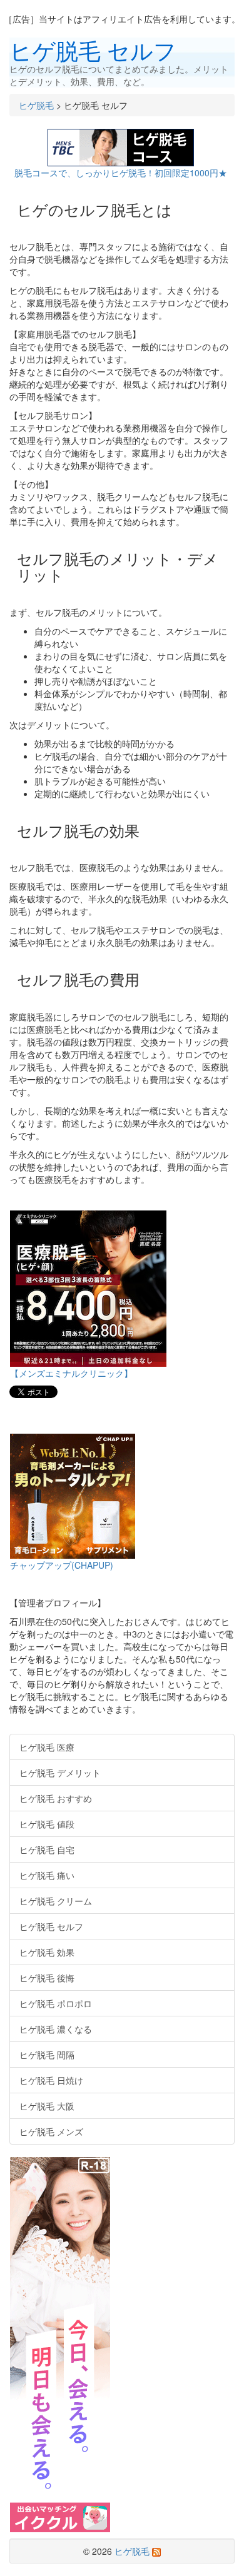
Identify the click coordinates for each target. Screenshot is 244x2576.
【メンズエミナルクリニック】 (71, 1373)
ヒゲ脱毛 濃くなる (56, 2029)
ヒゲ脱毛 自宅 (47, 1849)
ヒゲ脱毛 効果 (47, 1952)
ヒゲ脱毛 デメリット (60, 1773)
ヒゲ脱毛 (36, 105)
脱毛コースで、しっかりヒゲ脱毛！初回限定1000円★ (122, 173)
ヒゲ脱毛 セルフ (93, 50)
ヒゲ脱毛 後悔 (47, 1978)
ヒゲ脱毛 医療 (47, 1747)
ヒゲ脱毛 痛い (47, 1875)
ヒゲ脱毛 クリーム (56, 1901)
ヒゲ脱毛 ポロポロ (56, 2003)
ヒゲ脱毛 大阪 (47, 2106)
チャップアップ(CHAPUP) (62, 1565)
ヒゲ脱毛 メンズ (51, 2131)
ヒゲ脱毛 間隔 (47, 2055)
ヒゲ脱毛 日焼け (51, 2080)
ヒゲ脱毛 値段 (47, 1824)
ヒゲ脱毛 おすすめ (56, 1798)
